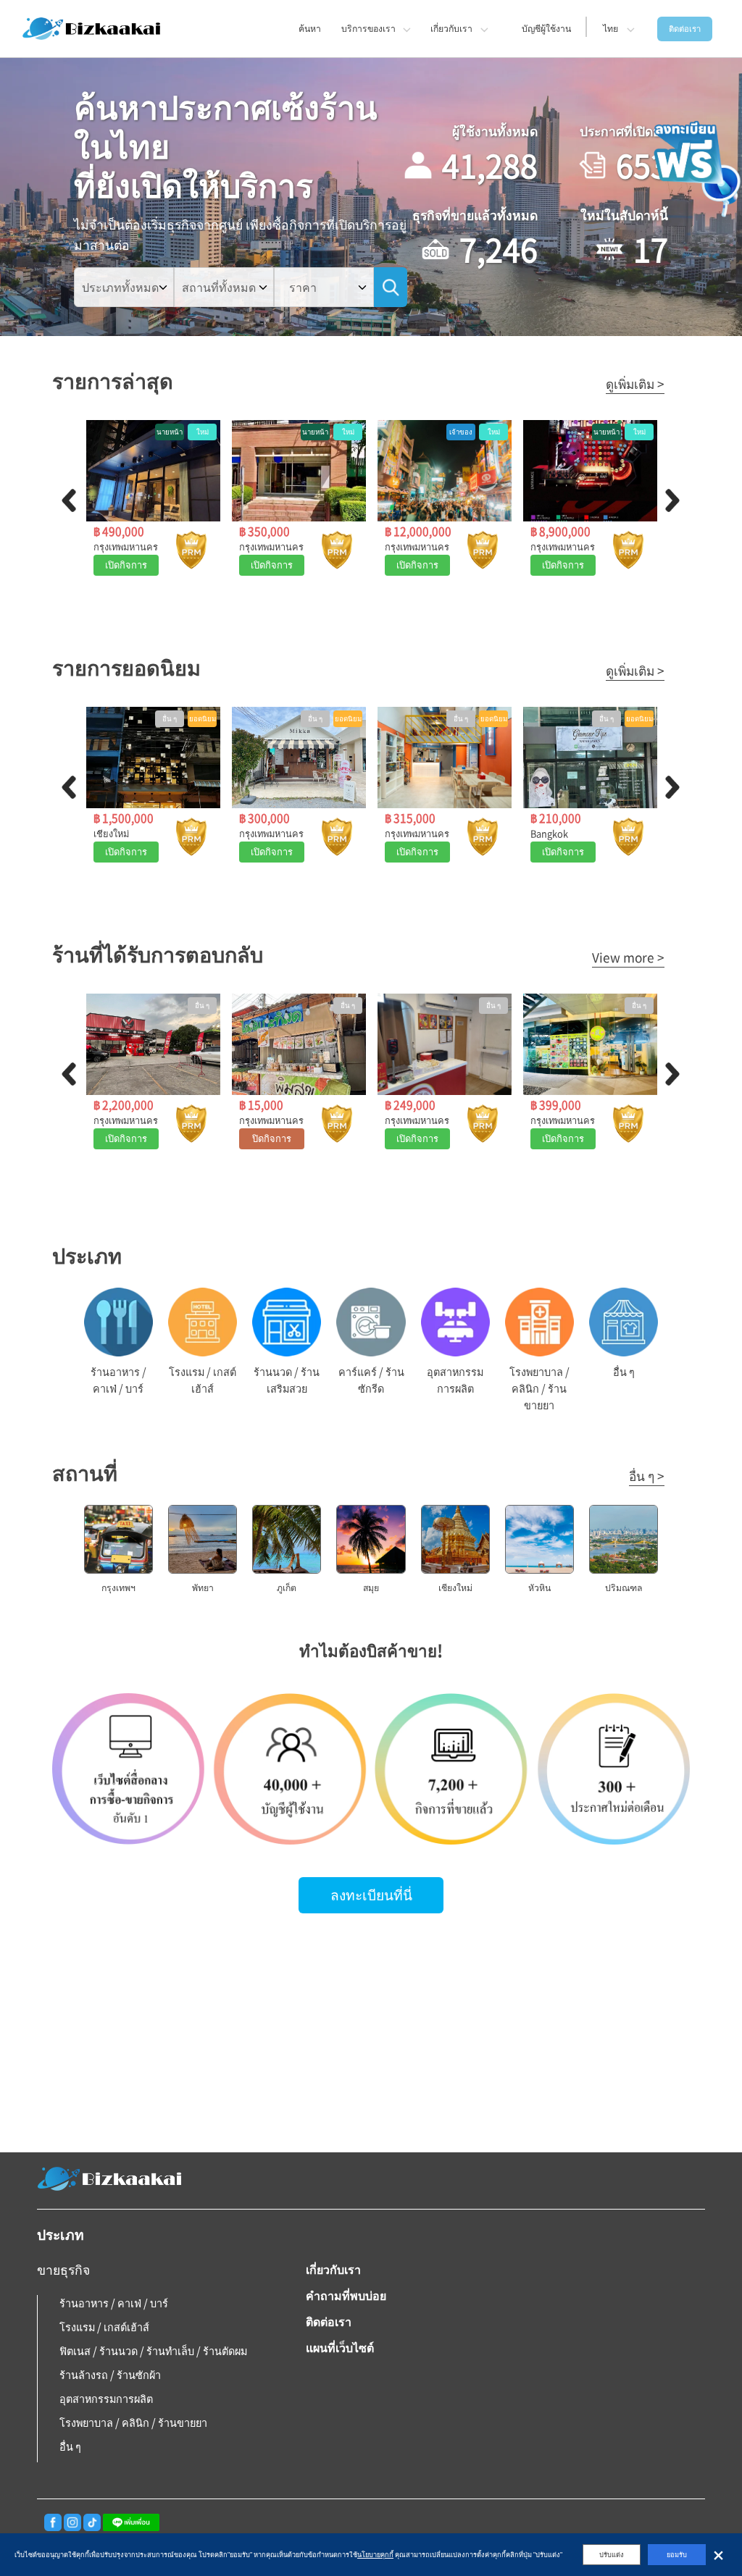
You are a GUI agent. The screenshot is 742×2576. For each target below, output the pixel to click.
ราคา (303, 287)
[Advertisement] (371, 2036)
